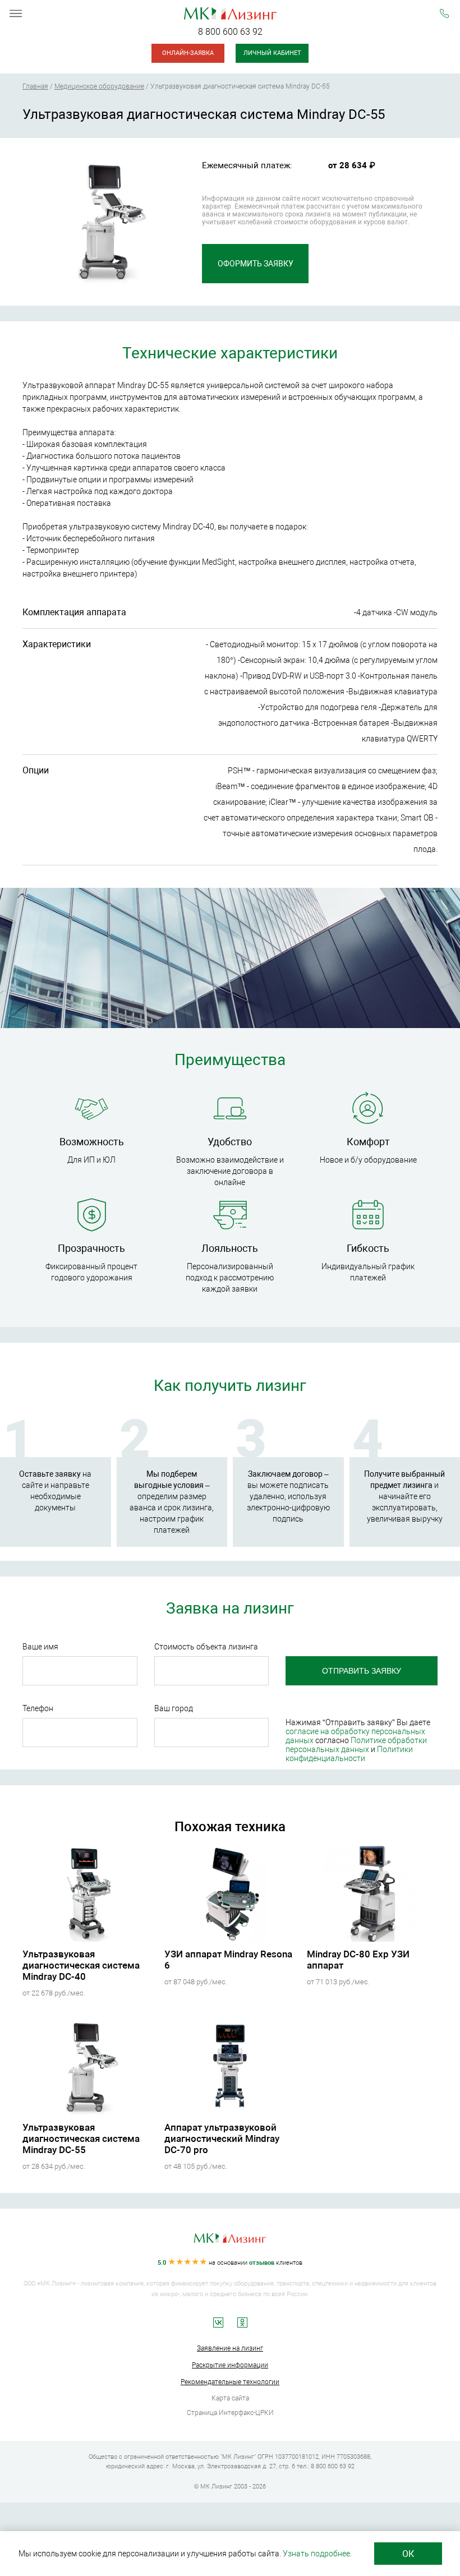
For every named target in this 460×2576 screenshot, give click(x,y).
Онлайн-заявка (188, 53)
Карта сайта (230, 2398)
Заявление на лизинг (230, 2348)
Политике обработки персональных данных (356, 1745)
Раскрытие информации (230, 2365)
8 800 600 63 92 (230, 32)
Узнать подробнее (316, 2554)
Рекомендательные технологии (230, 2382)
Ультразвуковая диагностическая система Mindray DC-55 (81, 2139)
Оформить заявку (256, 264)
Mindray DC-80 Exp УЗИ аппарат (358, 1960)
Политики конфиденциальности (349, 1754)
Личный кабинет (272, 53)
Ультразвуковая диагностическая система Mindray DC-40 (81, 1965)
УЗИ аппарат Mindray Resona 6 (228, 1960)
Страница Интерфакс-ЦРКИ (230, 2413)
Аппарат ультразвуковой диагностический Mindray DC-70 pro (222, 2139)
